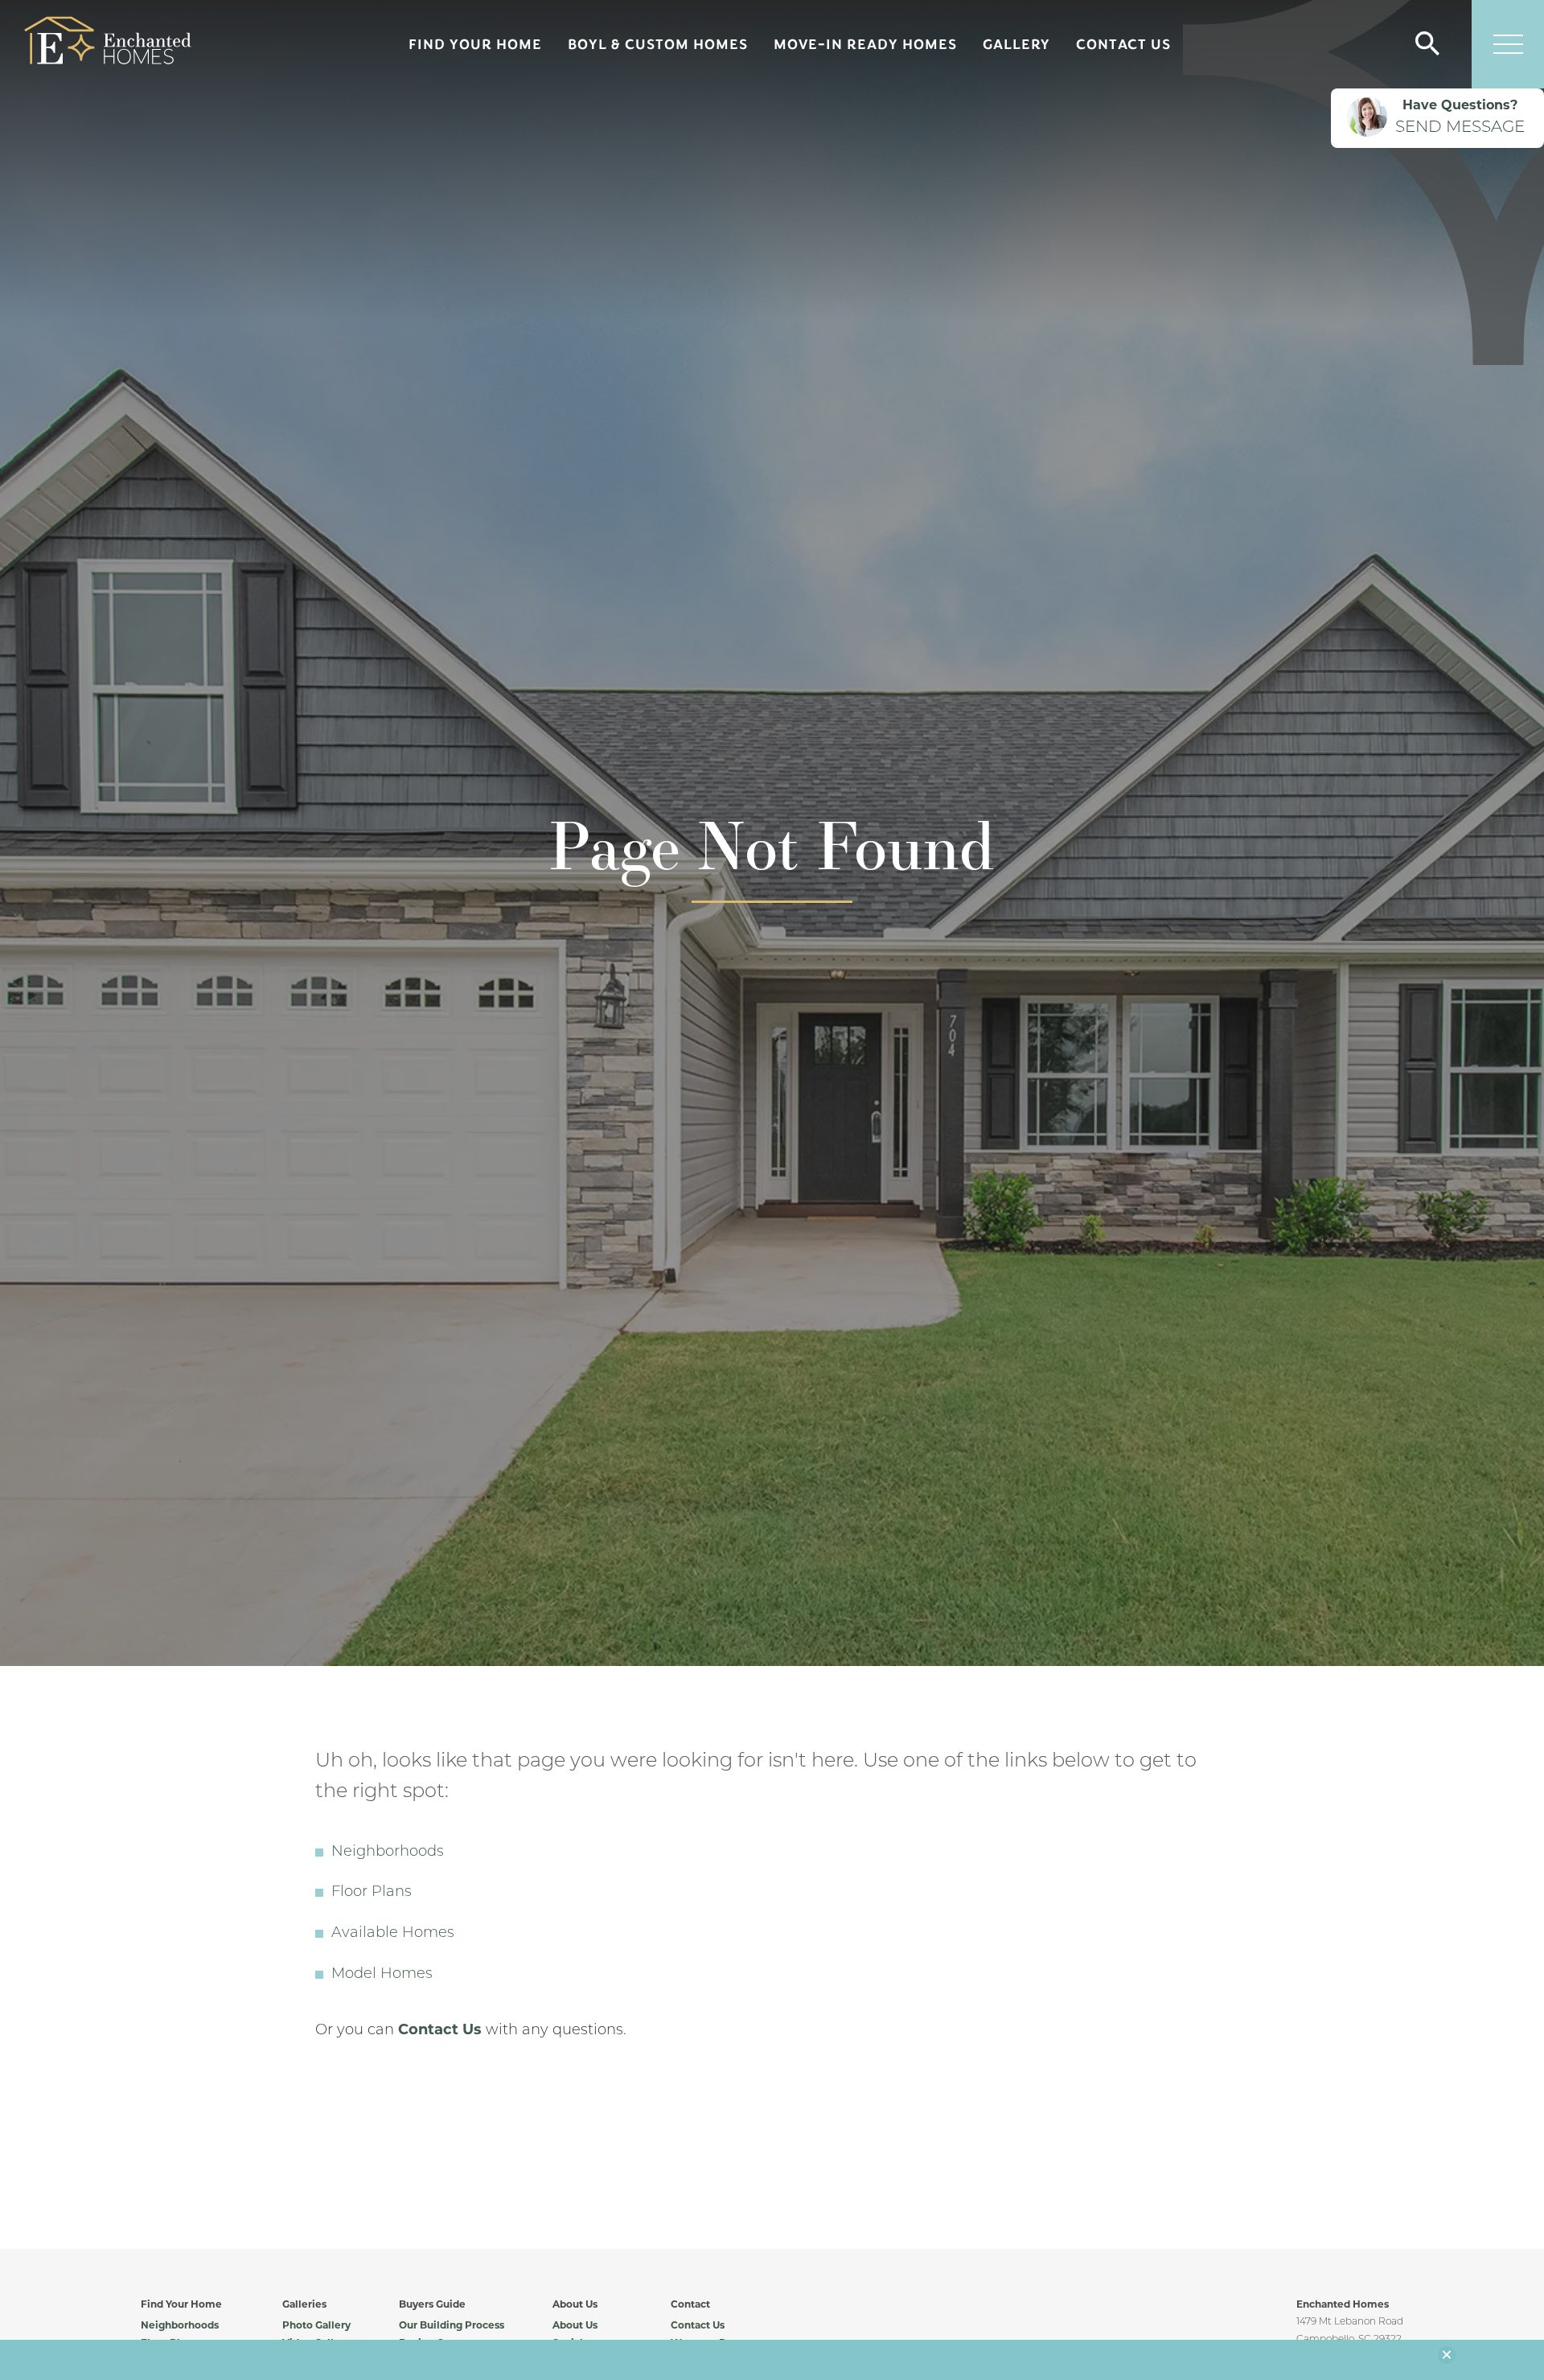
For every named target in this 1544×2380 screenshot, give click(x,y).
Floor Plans (372, 1893)
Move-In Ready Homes (865, 44)
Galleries (304, 2305)
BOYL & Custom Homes (658, 44)
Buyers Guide (432, 2305)
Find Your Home (475, 44)
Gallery (1016, 44)
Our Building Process (452, 2326)
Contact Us (1123, 44)
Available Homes (393, 1934)
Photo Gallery (316, 2326)
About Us (575, 2305)
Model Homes (382, 1975)
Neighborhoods (388, 1853)
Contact (690, 2305)
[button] (1427, 45)
